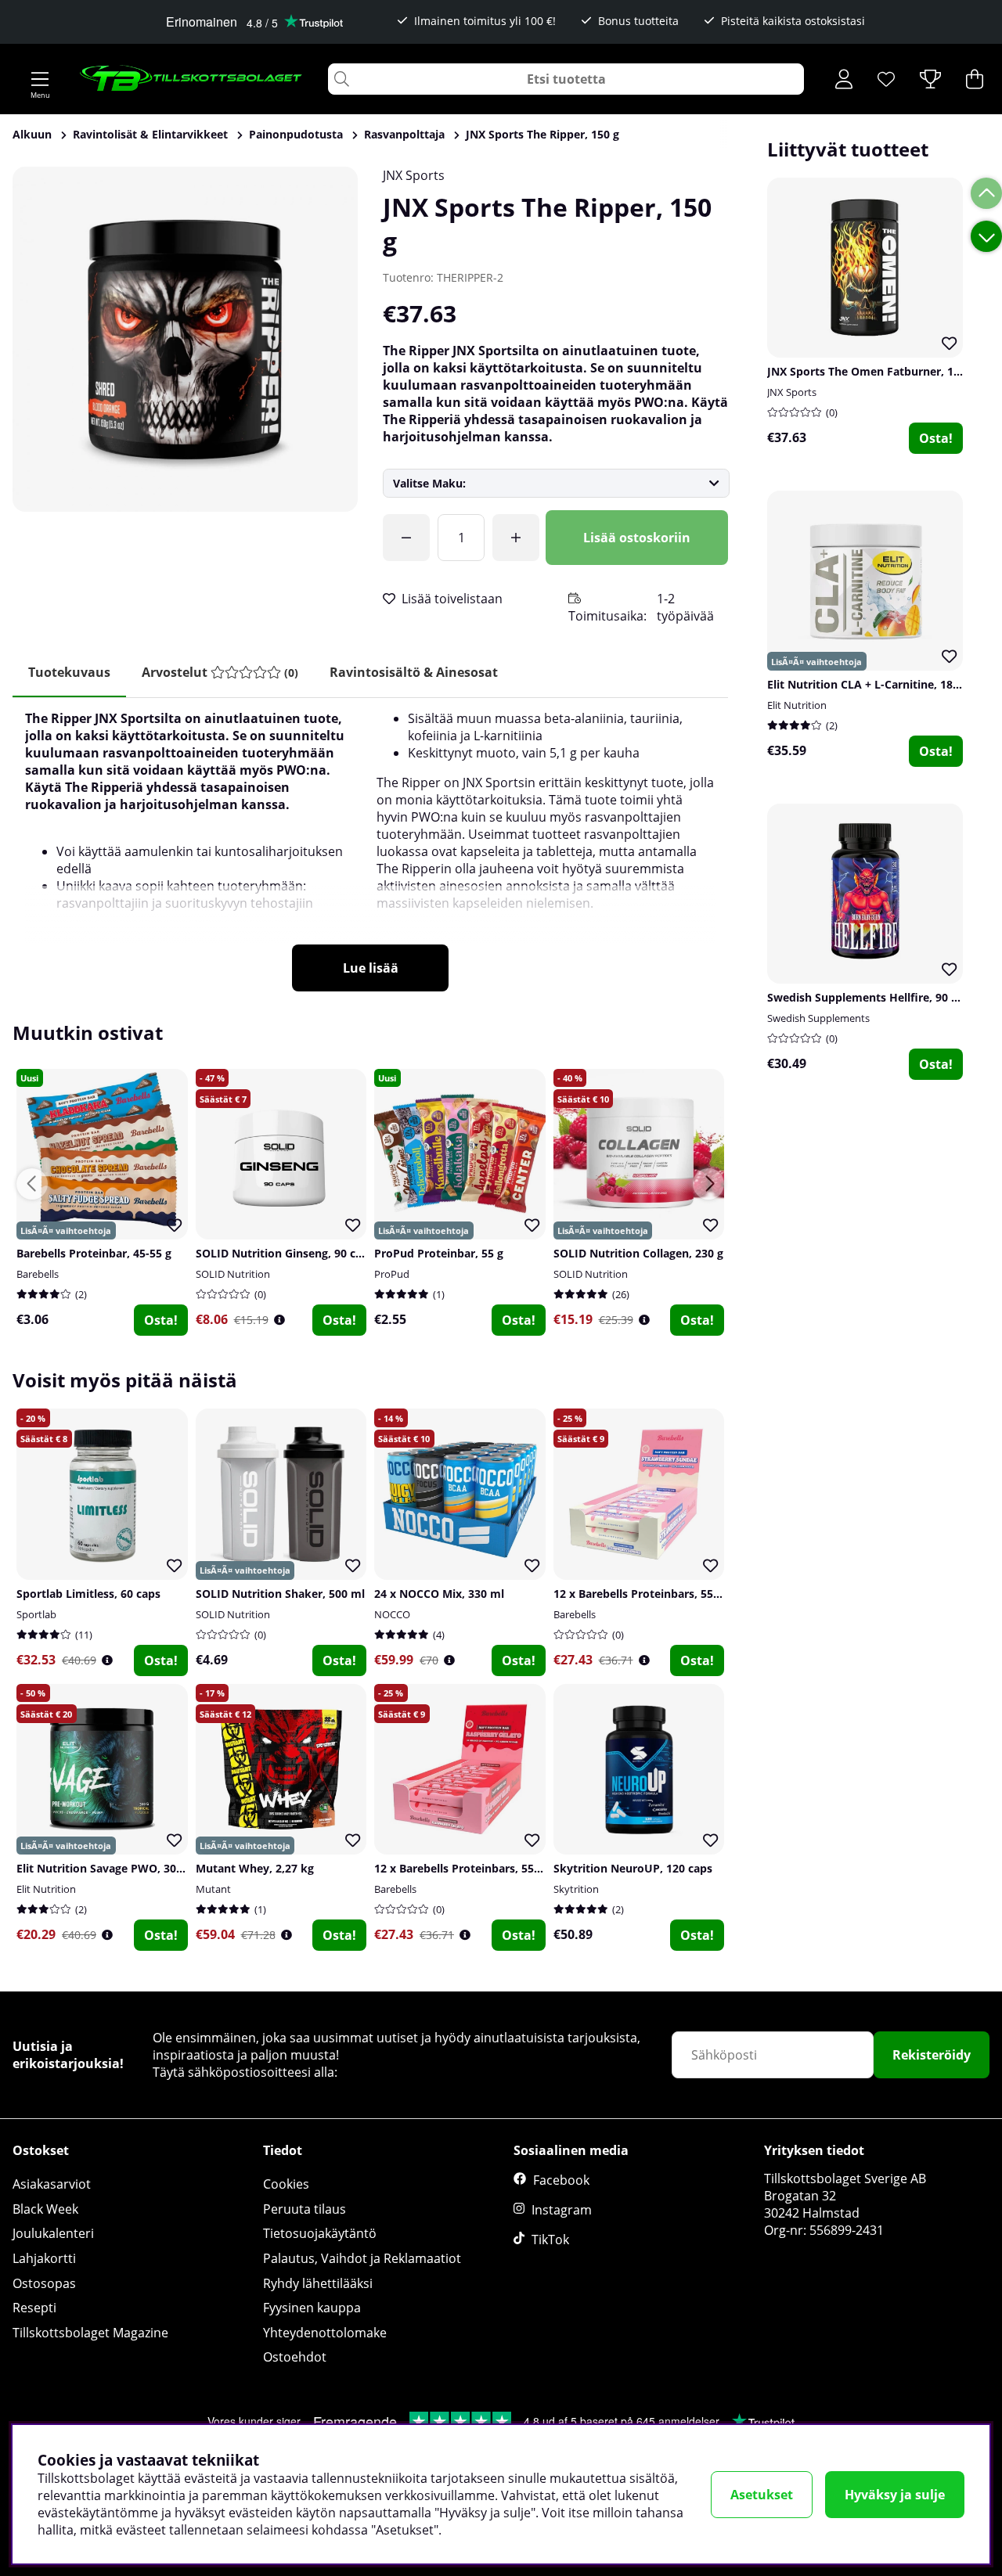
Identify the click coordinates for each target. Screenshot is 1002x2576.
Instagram (562, 2210)
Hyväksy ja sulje (895, 2495)
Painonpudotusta (296, 134)
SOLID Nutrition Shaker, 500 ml (280, 1594)
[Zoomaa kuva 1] (185, 339)
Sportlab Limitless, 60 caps (88, 1594)
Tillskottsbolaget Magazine (90, 2333)
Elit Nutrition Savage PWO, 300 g (104, 1868)
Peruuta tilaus (305, 2209)
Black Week (45, 2209)
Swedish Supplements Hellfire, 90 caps (871, 997)
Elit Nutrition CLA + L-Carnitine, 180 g (868, 684)
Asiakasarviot (52, 2184)
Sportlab (36, 1614)
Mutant (213, 1889)
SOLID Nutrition (233, 1274)
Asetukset (762, 2495)
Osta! (936, 438)
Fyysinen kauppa (312, 2308)
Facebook (561, 2180)
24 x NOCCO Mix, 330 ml (439, 1594)
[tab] (220, 673)
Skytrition (576, 1889)
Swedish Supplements (818, 1018)
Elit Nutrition (797, 705)
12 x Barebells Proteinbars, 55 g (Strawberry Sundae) (695, 1594)
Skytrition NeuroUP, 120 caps (633, 1868)
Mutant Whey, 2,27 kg (255, 1868)
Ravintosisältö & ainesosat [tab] (414, 672)
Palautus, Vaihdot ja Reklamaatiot (362, 2258)
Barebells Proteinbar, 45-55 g (94, 1253)
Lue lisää (371, 968)
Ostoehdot (295, 2357)
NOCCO (392, 1614)
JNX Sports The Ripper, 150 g (542, 134)
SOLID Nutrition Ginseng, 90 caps (285, 1253)
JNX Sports (414, 175)
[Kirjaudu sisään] (844, 79)
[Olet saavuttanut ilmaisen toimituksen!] (406, 538)
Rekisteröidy (932, 2055)
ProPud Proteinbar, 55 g (439, 1253)
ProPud (392, 1274)
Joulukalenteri (53, 2233)
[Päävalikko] (40, 79)
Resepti (34, 2308)
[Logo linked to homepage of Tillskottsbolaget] (191, 79)
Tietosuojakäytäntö (320, 2233)
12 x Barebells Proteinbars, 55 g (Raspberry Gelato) (511, 1868)
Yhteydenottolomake (325, 2333)
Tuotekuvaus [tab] (69, 672)
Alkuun (32, 134)
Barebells (38, 1274)
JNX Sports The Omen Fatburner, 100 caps (880, 371)
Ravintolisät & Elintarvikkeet (150, 134)
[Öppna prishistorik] (279, 1320)
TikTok (550, 2240)
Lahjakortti (44, 2258)
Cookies (286, 2184)
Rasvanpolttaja (404, 134)
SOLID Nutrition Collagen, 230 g (638, 1253)
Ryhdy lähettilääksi (318, 2283)
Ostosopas (44, 2283)
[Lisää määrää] (516, 538)
